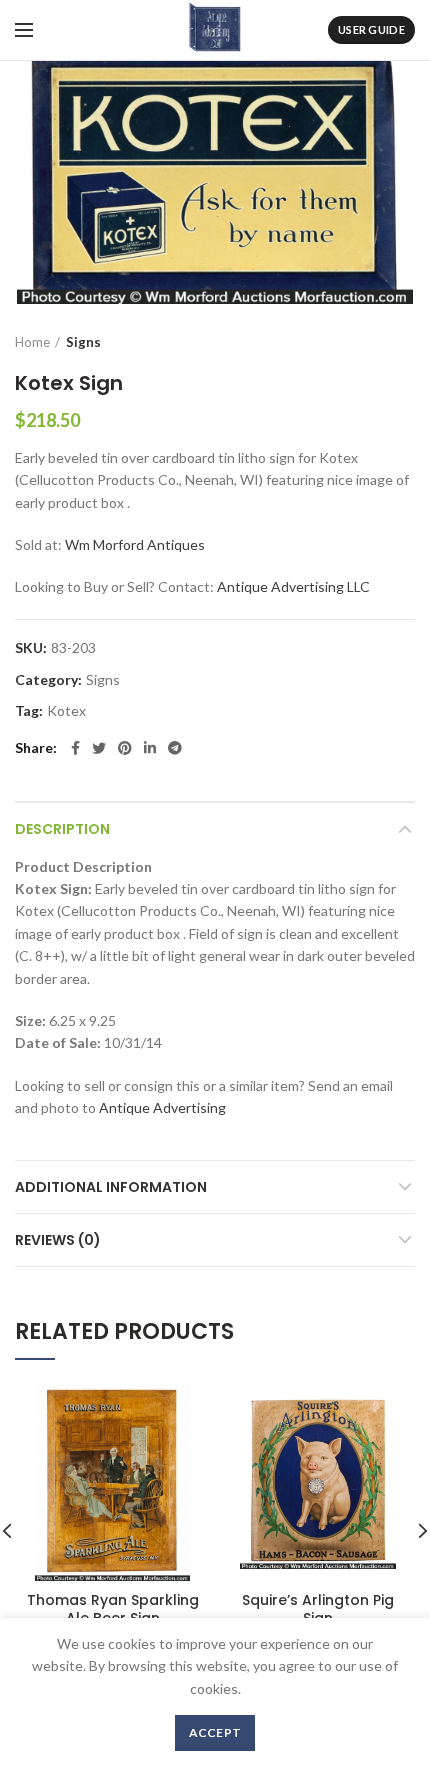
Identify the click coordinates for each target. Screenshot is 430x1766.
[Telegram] (175, 748)
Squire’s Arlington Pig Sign (318, 1609)
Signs (83, 342)
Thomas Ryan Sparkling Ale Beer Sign (113, 1609)
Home (32, 342)
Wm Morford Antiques (135, 544)
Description (62, 829)
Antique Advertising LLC (293, 586)
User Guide (371, 29)
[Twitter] (99, 748)
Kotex (66, 711)
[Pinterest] (125, 748)
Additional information (111, 1187)
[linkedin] (150, 748)
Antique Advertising (162, 1107)
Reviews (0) (58, 1240)
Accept (215, 1732)
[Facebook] (75, 748)
